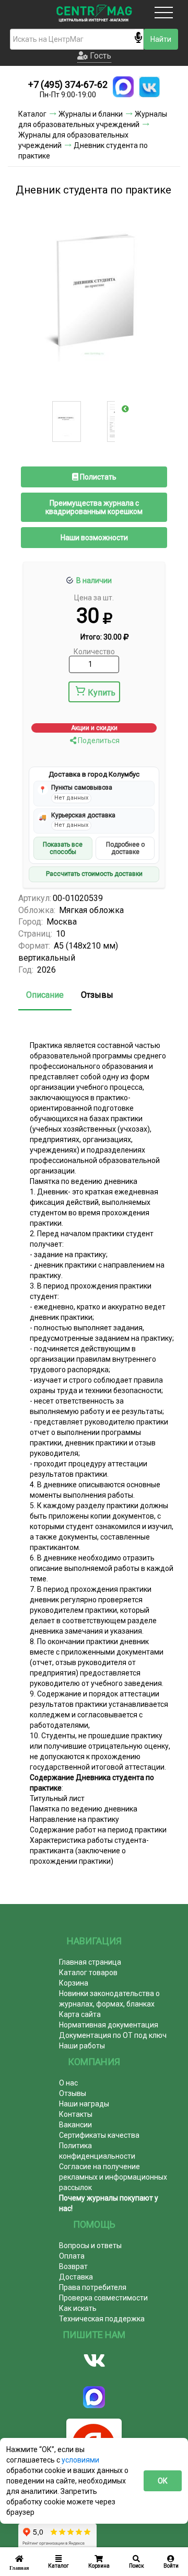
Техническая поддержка (102, 2319)
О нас (68, 2083)
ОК (163, 2481)
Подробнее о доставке (125, 848)
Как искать (78, 2308)
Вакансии (75, 2125)
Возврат (73, 2266)
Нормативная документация (109, 2025)
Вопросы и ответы (90, 2246)
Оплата (72, 2256)
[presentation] (125, 409)
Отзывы (97, 995)
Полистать (97, 477)
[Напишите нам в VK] (149, 87)
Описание (45, 995)
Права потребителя (93, 2287)
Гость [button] (99, 56)
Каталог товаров (88, 1973)
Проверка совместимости (103, 2298)
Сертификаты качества (99, 2135)
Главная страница (90, 1962)
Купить (102, 693)
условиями (80, 2460)
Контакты (76, 2114)
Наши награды (84, 2104)
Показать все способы (63, 848)
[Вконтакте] (94, 2361)
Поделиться (98, 740)
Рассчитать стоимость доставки (94, 874)
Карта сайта (80, 2014)
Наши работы (82, 2046)
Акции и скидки (94, 728)
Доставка (76, 2277)
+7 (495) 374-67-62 (68, 84)
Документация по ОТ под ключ (113, 2035)
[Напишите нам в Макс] (123, 87)
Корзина (74, 1983)
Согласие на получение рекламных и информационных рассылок (113, 2177)
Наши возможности (94, 538)
